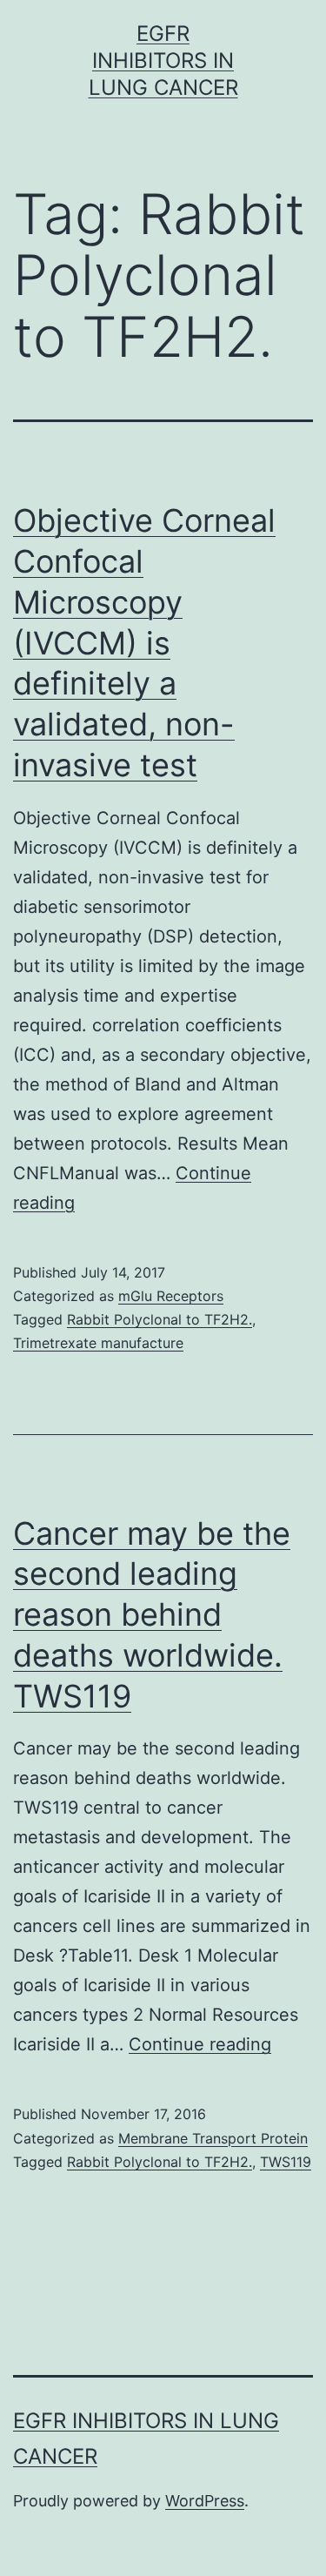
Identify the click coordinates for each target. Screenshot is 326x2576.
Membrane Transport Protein (213, 2138)
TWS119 (286, 2162)
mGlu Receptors (171, 1296)
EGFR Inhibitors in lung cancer (163, 60)
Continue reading (200, 2044)
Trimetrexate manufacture (98, 1343)
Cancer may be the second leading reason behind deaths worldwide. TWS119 (152, 1615)
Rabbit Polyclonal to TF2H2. (160, 1319)
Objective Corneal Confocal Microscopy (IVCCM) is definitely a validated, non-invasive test (144, 643)
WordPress (205, 2501)
